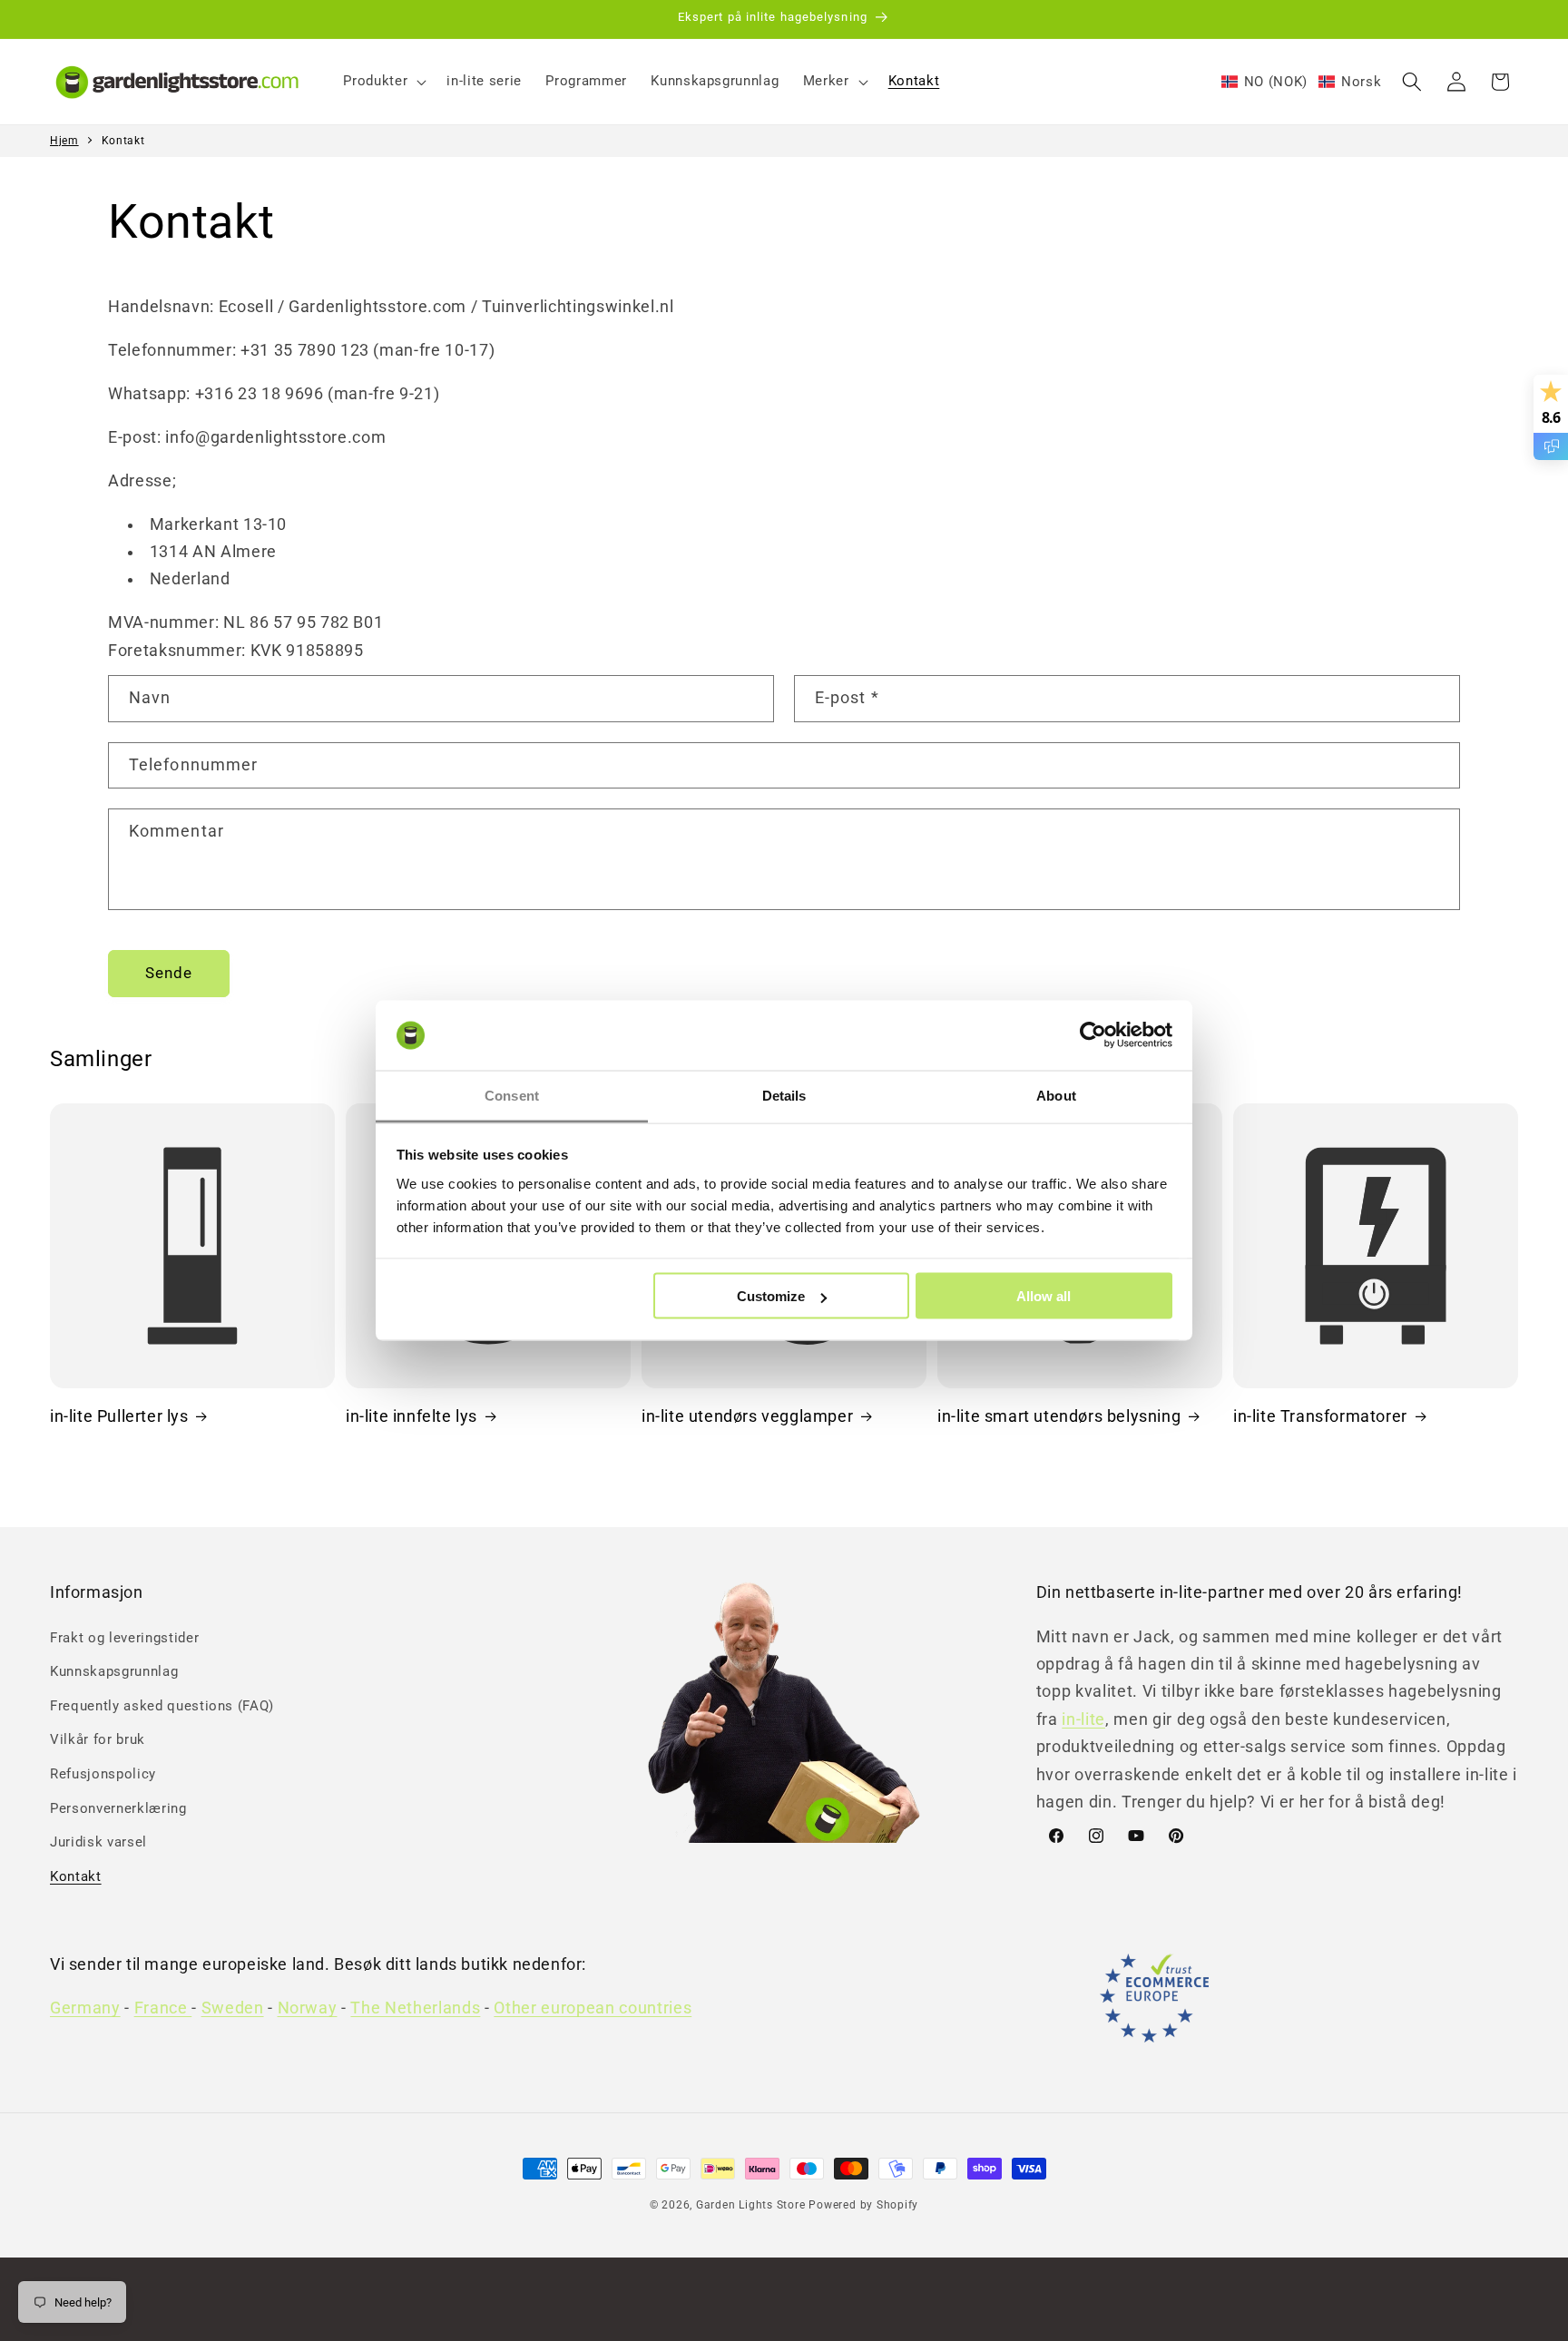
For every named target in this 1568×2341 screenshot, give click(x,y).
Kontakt (123, 141)
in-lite (1083, 1719)
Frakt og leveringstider (124, 1638)
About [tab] (1056, 1095)
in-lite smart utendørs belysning (1059, 1416)
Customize (771, 1296)
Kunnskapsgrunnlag (114, 1671)
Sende (169, 973)
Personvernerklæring (118, 1808)
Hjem (64, 141)
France (163, 2008)
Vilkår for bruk (98, 1739)
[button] (383, 82)
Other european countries (593, 2008)
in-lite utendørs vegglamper (747, 1416)
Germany (85, 2008)
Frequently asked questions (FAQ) (162, 1706)
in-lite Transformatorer (1320, 1416)
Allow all (1044, 1296)
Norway (308, 2008)
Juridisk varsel (98, 1842)
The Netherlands (415, 2008)
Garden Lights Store (751, 2205)
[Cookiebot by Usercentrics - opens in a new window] (1093, 1035)
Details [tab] (784, 1095)
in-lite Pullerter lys (119, 1416)
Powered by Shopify (863, 2205)
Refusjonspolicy (103, 1774)
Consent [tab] (512, 1095)
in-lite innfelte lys (412, 1416)
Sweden (233, 2008)
